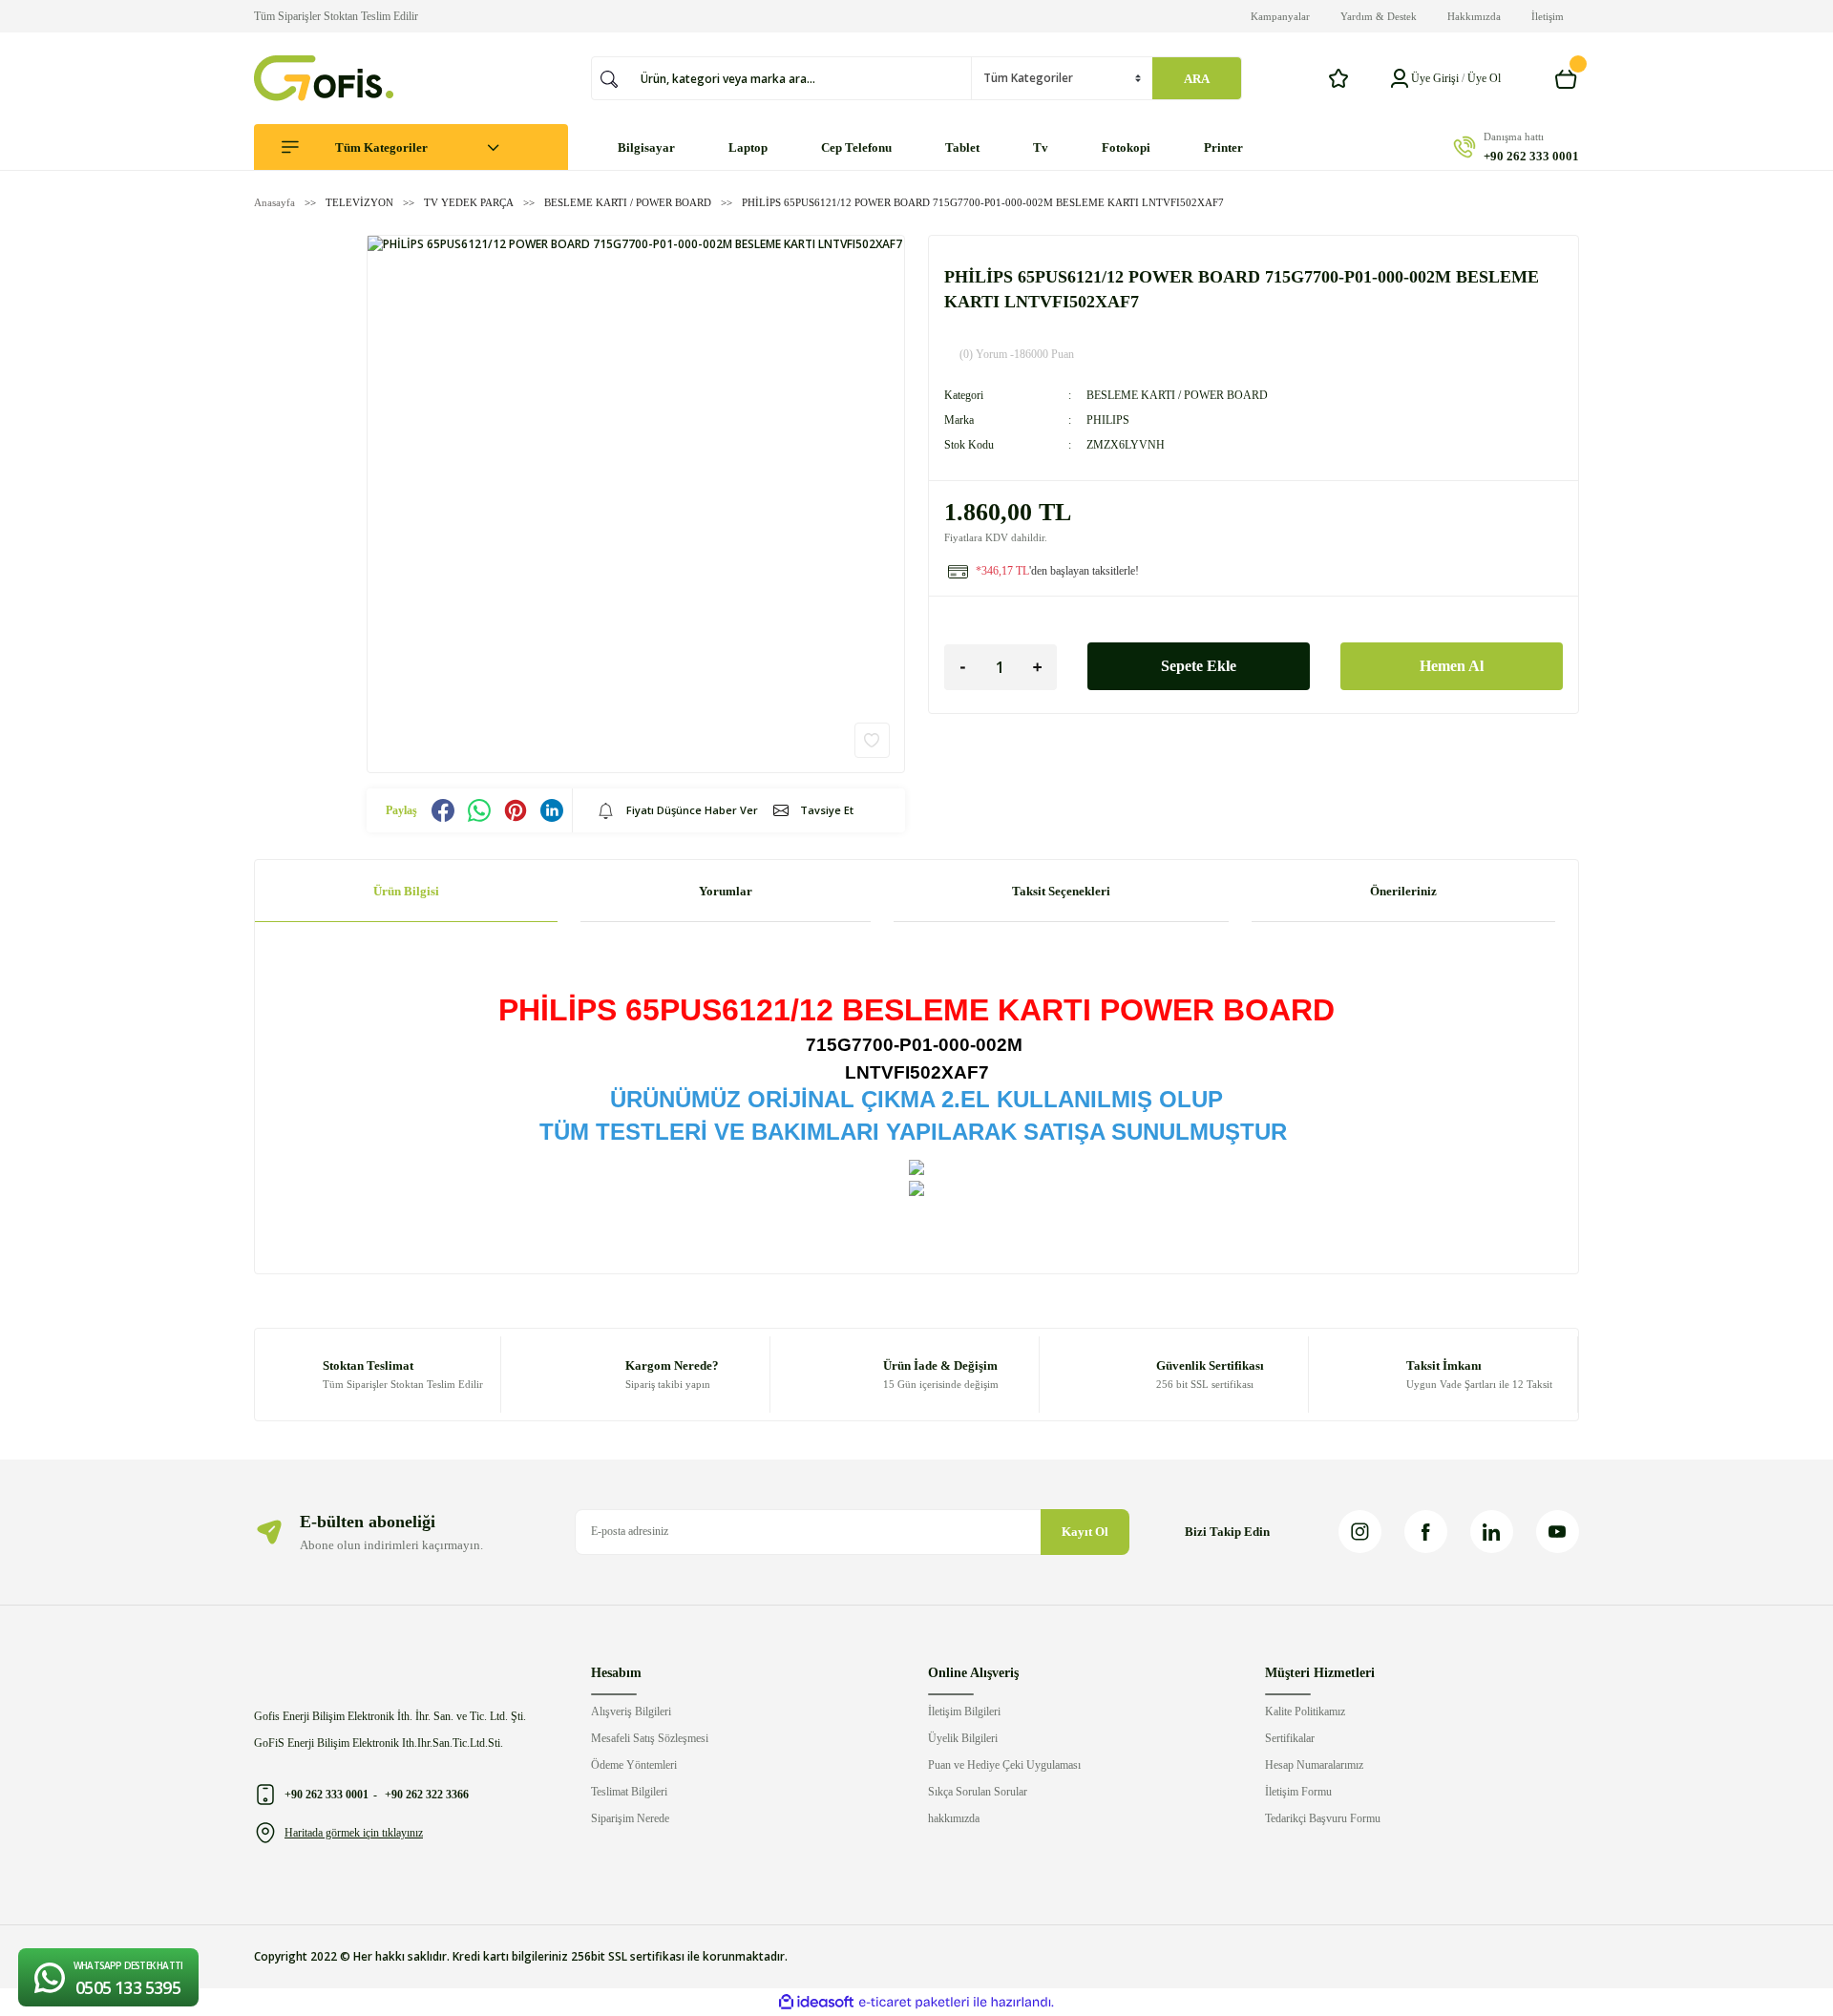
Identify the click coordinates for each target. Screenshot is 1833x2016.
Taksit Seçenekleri (1061, 891)
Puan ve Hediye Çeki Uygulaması (1004, 1765)
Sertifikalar (1290, 1738)
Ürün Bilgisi (406, 891)
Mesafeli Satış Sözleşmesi (650, 1738)
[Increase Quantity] (1038, 667)
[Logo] (324, 78)
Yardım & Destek (1379, 16)
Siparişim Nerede (630, 1818)
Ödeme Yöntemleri (634, 1765)
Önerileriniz (1403, 891)
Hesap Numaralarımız (1314, 1765)
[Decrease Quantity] (963, 667)
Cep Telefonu (856, 147)
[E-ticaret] (914, 2002)
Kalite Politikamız (1305, 1711)
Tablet (962, 147)
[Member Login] (1400, 78)
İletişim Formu (1298, 1792)
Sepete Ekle (1199, 666)
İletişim (1548, 16)
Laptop (748, 147)
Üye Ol (1484, 78)
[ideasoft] (816, 2002)
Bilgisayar (646, 147)
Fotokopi (1126, 147)
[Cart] (1567, 78)
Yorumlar (726, 891)
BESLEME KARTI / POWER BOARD (1177, 395)
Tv (1041, 147)
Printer (1223, 147)
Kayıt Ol (1085, 1532)
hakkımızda (954, 1818)
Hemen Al (1452, 666)
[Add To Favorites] (872, 740)
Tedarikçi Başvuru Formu (1323, 1818)
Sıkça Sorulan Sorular (978, 1792)
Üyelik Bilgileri (963, 1738)
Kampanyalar (1280, 16)
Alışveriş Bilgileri (631, 1711)
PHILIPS (1108, 420)
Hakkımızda (1474, 16)
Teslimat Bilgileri (629, 1792)
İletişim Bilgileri (964, 1711)
